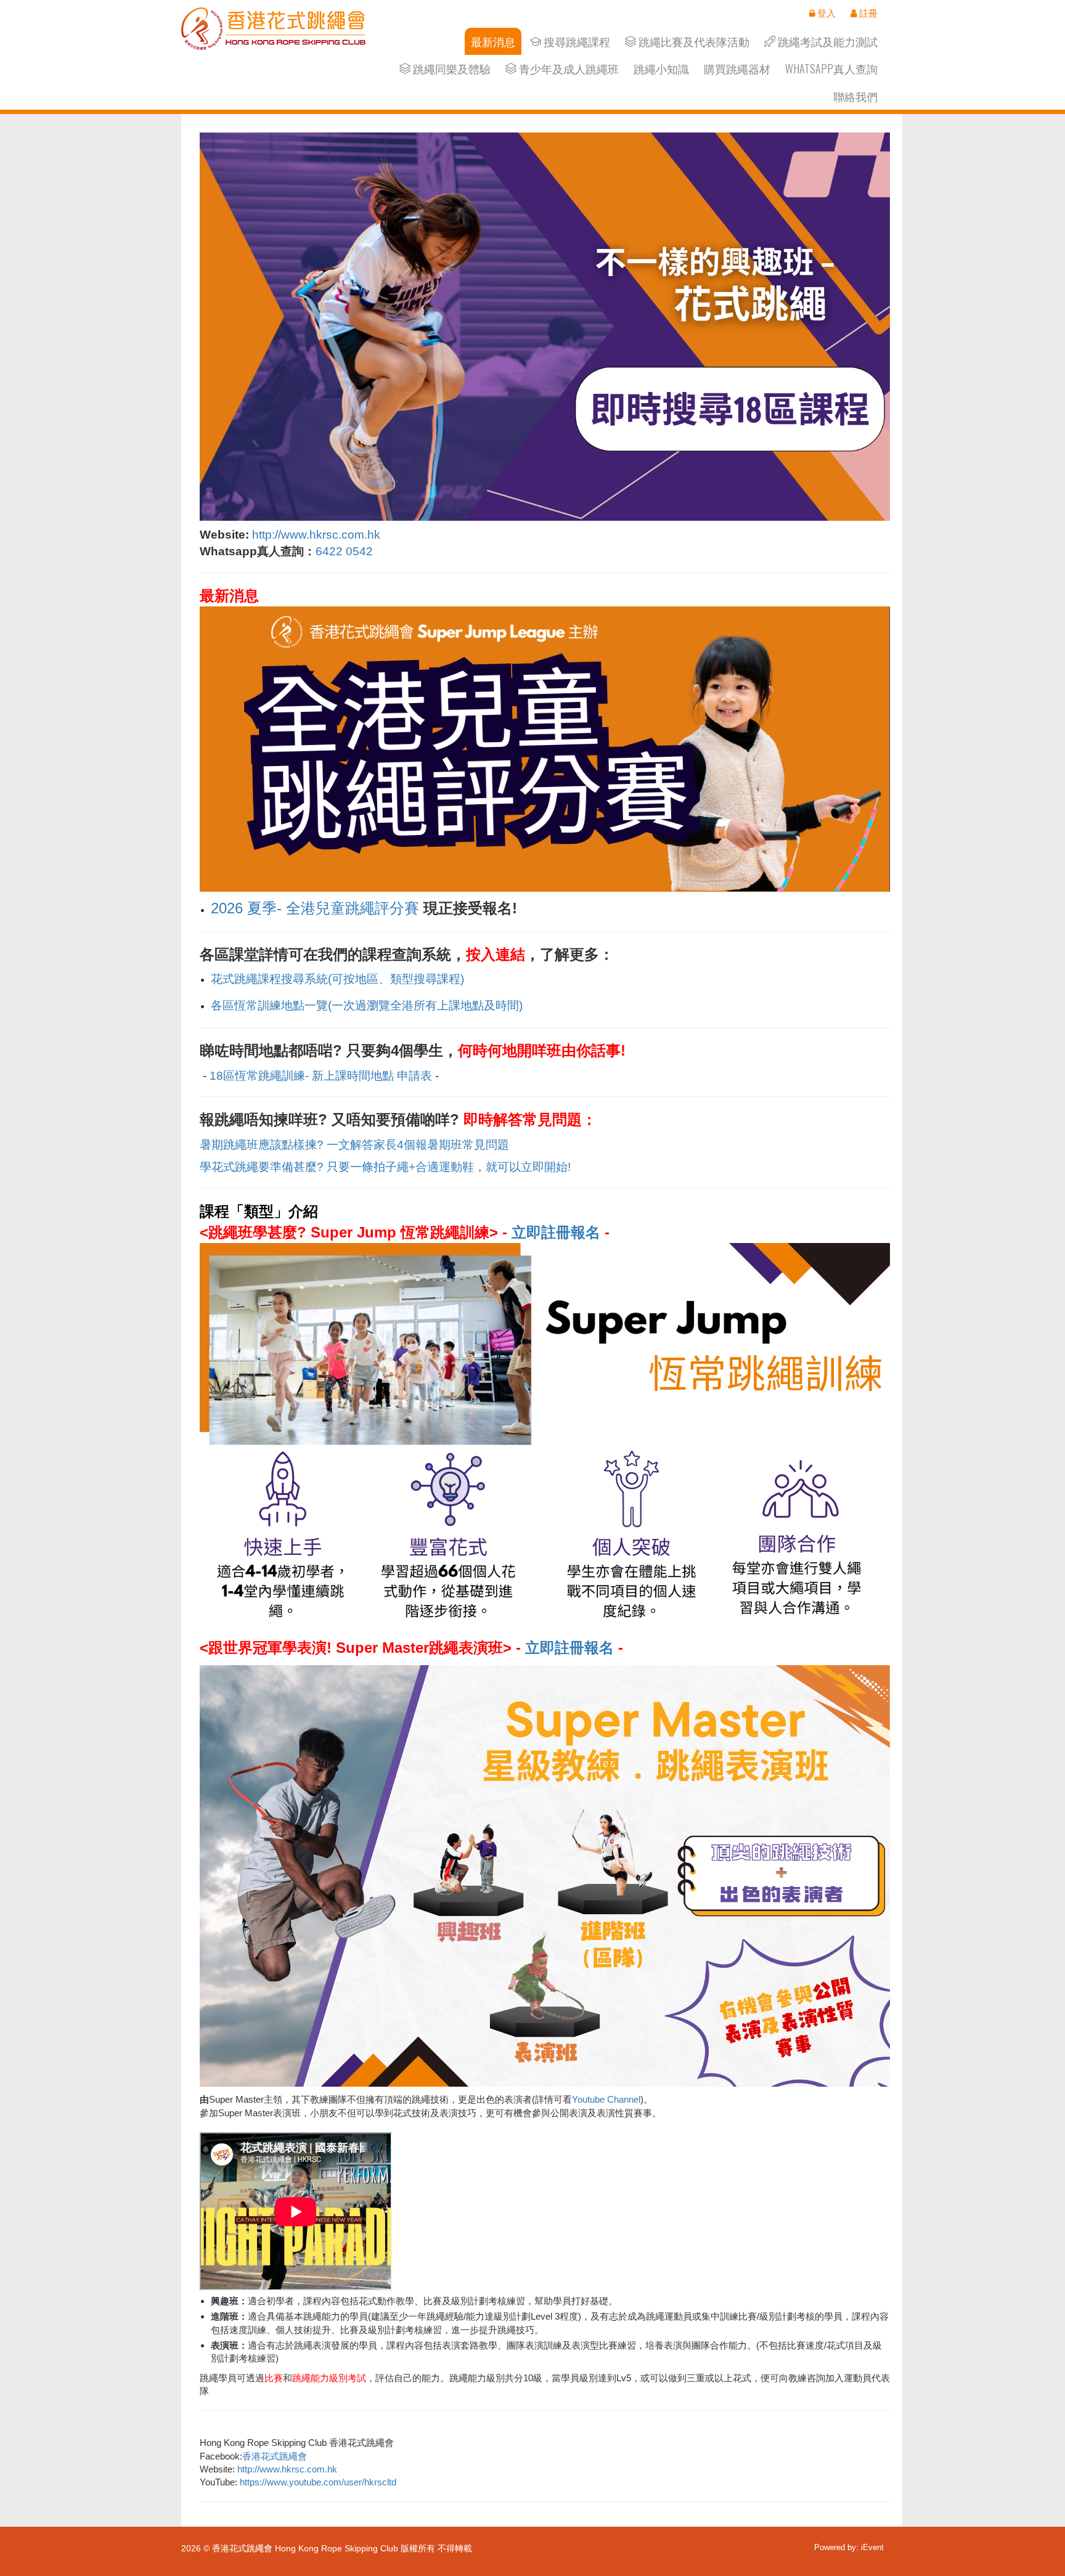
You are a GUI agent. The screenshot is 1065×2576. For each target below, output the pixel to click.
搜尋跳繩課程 (576, 42)
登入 (826, 13)
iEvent (872, 2547)
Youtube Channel (606, 2099)
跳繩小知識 (661, 69)
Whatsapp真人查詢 (831, 69)
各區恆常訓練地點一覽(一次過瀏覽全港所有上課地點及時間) (367, 1005)
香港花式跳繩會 (275, 2456)
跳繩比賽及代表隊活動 (693, 42)
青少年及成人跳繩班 (568, 69)
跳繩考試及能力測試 (826, 42)
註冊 (867, 13)
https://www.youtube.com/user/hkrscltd (318, 2482)
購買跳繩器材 (737, 69)
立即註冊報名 (556, 1232)
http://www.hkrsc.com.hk (316, 535)
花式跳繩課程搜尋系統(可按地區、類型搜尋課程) (337, 979)
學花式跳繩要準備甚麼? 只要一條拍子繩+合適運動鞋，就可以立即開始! (385, 1167)
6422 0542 (344, 551)
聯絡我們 (855, 96)
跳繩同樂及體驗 (451, 69)
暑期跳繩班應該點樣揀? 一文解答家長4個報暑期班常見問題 (354, 1145)
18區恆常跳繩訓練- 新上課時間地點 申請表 (321, 1076)
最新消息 (493, 42)
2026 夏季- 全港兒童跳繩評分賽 (315, 908)
